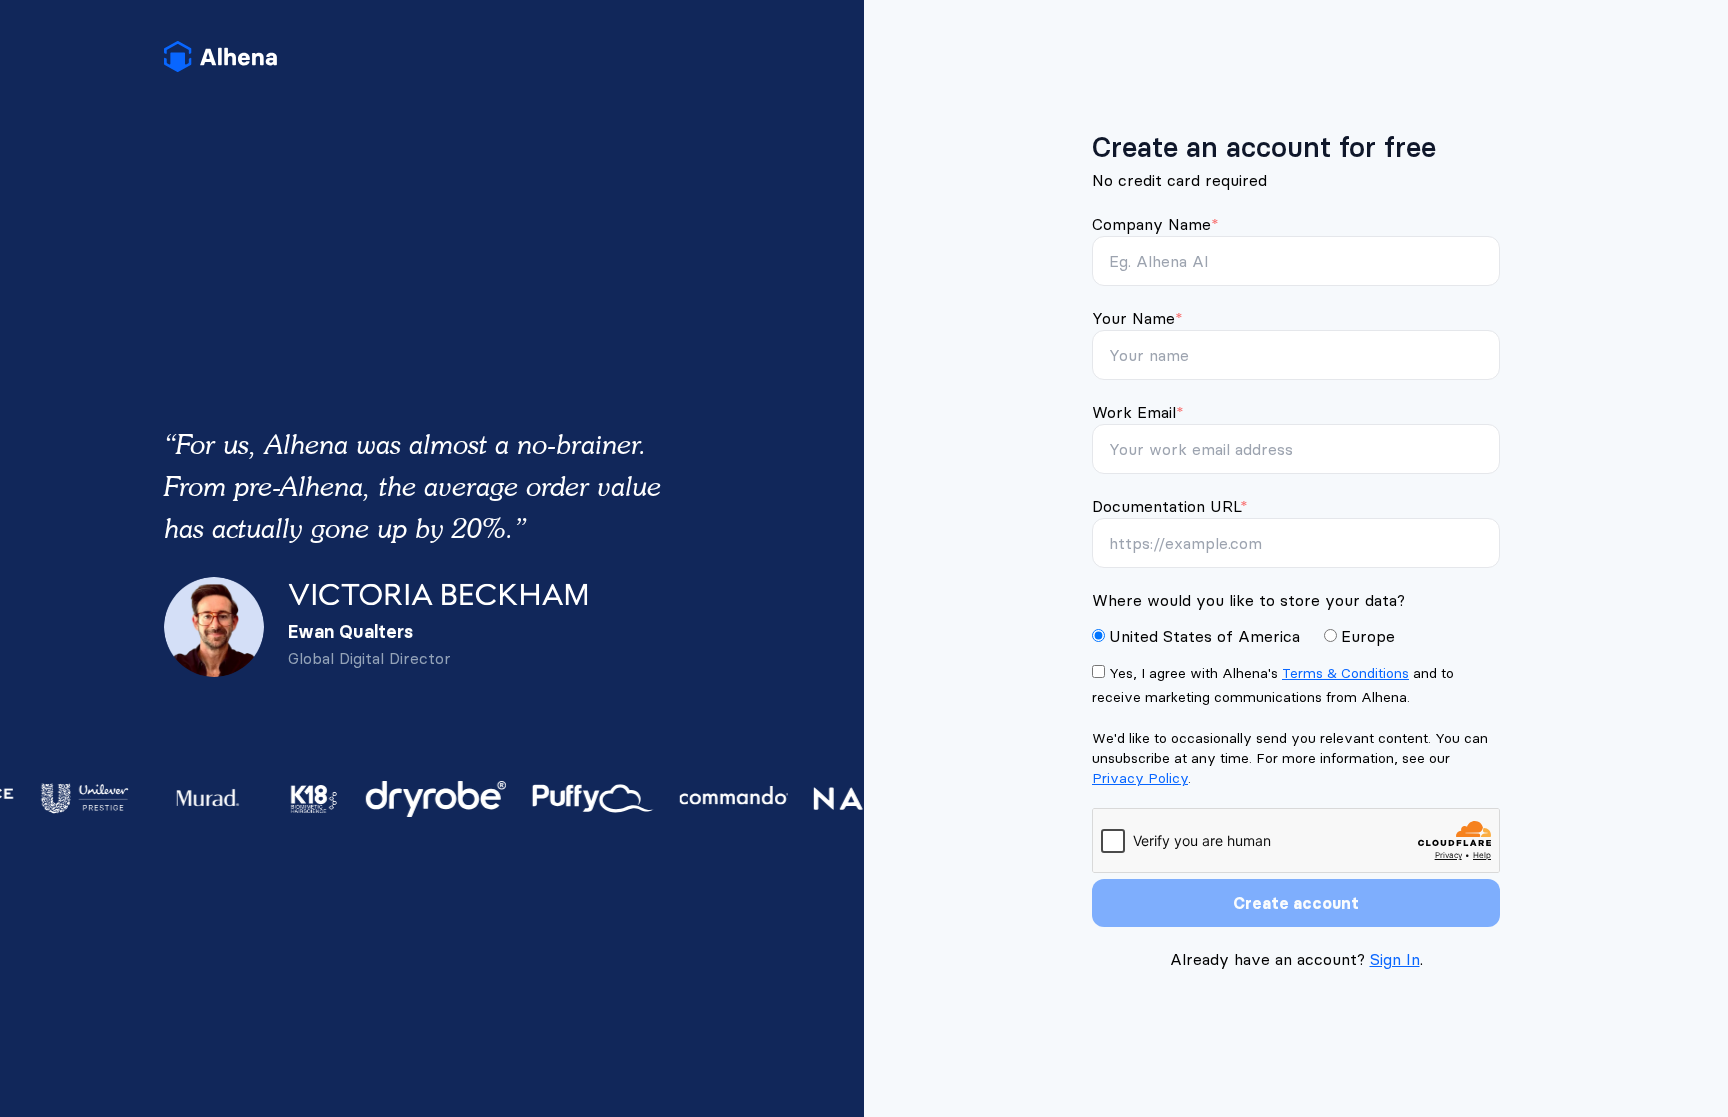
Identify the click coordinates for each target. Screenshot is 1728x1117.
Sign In (1395, 959)
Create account (1296, 903)
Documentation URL (1170, 506)
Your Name (1137, 318)
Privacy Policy (1140, 778)
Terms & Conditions (1345, 673)
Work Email (1138, 412)
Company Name (1155, 224)
